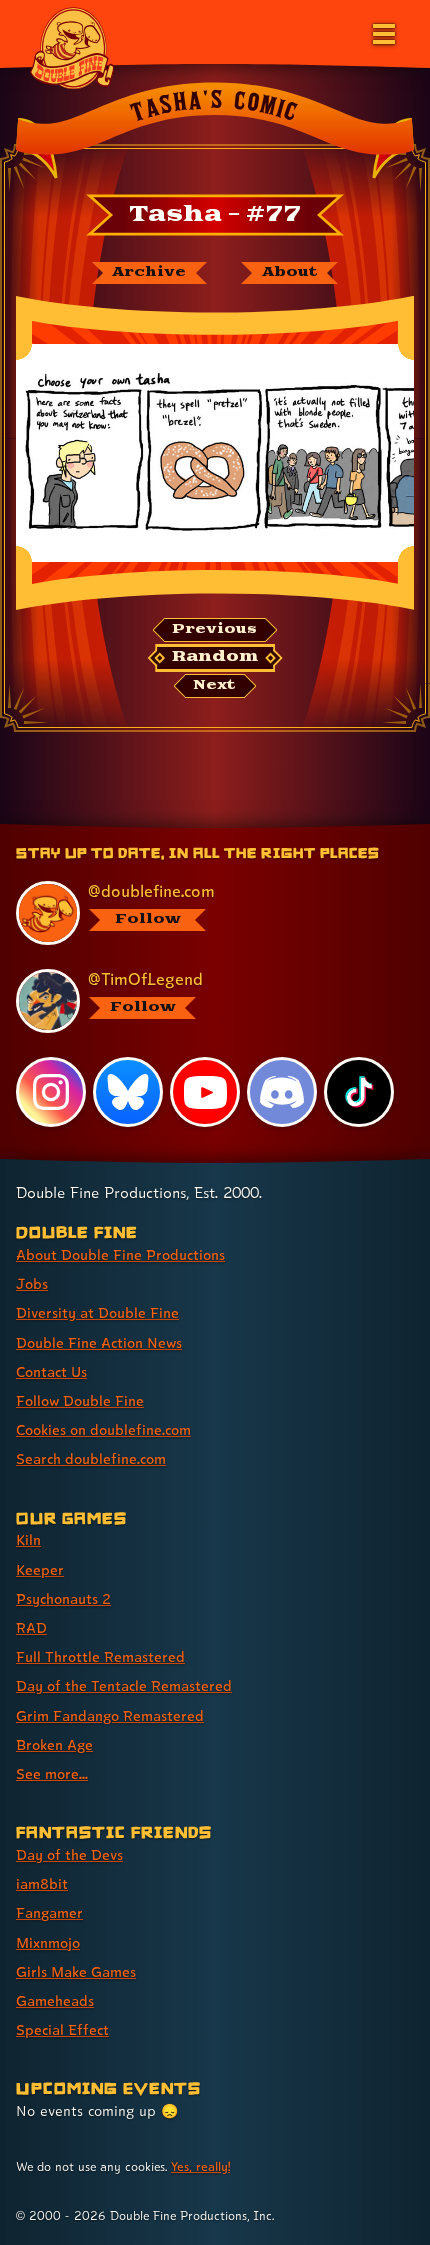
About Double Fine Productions (120, 1254)
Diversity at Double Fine (97, 1312)
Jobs (32, 1283)
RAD (31, 1627)
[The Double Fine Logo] (72, 47)
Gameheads (55, 2000)
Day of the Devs (69, 1854)
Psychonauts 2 (63, 1598)
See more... (52, 1773)
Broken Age (54, 1744)
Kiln (28, 1539)
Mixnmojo (48, 1942)
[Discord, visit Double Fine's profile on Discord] (282, 1092)
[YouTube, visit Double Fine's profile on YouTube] (205, 1092)
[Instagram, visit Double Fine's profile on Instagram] (51, 1092)
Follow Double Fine (80, 1400)
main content (288, 827)
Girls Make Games (76, 1971)
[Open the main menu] (382, 32)
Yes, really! (200, 2166)
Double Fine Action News (99, 1342)
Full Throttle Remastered (100, 1656)
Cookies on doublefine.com (103, 1429)
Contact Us (51, 1371)
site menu (199, 827)
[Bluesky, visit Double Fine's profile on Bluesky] (128, 1092)
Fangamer (49, 1912)
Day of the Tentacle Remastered (124, 1685)
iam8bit (42, 1883)
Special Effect (62, 2029)
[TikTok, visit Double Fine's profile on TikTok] (359, 1092)
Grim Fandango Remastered (110, 1715)
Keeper (40, 1569)
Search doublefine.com (91, 1458)
